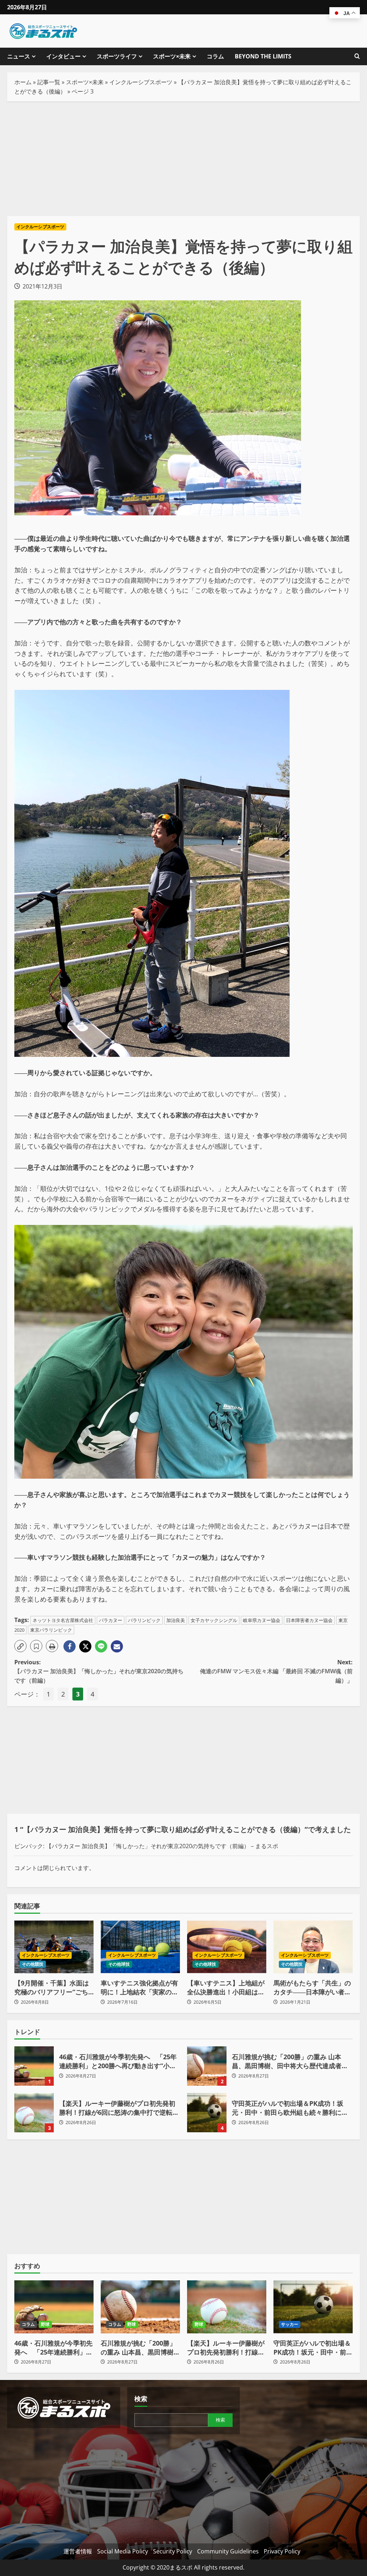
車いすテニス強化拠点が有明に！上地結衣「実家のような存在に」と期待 (139, 1988)
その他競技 (33, 1964)
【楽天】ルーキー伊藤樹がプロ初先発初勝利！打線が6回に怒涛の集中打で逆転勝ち (34, 2113)
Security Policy (173, 2551)
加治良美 (176, 1620)
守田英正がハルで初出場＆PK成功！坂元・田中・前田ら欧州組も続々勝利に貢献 (207, 2113)
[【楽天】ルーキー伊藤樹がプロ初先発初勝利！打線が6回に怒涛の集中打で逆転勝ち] (227, 2307)
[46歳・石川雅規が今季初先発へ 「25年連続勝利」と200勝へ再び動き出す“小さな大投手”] (54, 2307)
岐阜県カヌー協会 (262, 1620)
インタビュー (63, 56)
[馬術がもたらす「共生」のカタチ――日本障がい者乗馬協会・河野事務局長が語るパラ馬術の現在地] (313, 1947)
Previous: (99, 1671)
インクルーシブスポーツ (141, 82)
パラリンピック (144, 1620)
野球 (45, 2324)
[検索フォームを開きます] (357, 56)
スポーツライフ (117, 56)
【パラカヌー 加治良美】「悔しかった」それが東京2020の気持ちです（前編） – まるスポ (162, 1846)
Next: (276, 1671)
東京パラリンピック (51, 1630)
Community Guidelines (228, 2551)
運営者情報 (78, 2551)
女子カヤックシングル (214, 1620)
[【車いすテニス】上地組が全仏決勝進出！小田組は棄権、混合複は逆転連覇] (227, 1947)
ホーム (23, 82)
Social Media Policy (123, 2551)
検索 (141, 2399)
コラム (215, 56)
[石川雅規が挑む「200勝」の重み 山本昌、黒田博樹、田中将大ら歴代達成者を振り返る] (140, 2307)
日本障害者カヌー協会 (309, 1620)
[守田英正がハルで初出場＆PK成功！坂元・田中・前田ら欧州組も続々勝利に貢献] (313, 2307)
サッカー (290, 2324)
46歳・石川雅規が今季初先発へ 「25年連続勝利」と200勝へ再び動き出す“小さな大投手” (34, 2066)
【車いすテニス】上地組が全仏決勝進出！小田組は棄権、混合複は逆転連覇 (226, 1988)
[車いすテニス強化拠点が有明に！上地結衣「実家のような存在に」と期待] (140, 1947)
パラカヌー (111, 1620)
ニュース (19, 56)
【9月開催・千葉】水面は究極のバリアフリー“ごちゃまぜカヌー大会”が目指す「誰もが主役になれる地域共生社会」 (53, 1988)
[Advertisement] (183, 159)
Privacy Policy (282, 2551)
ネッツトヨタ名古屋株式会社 (63, 1620)
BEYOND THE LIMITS (263, 56)
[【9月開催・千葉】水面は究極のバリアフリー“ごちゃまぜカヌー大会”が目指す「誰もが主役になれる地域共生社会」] (54, 1947)
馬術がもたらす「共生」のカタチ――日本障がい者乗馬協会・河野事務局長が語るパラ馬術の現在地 (312, 1988)
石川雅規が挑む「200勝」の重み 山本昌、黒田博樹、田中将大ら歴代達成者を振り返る (207, 2066)
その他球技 (119, 1964)
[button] (20, 1646)
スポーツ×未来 (172, 56)
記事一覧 (49, 82)
